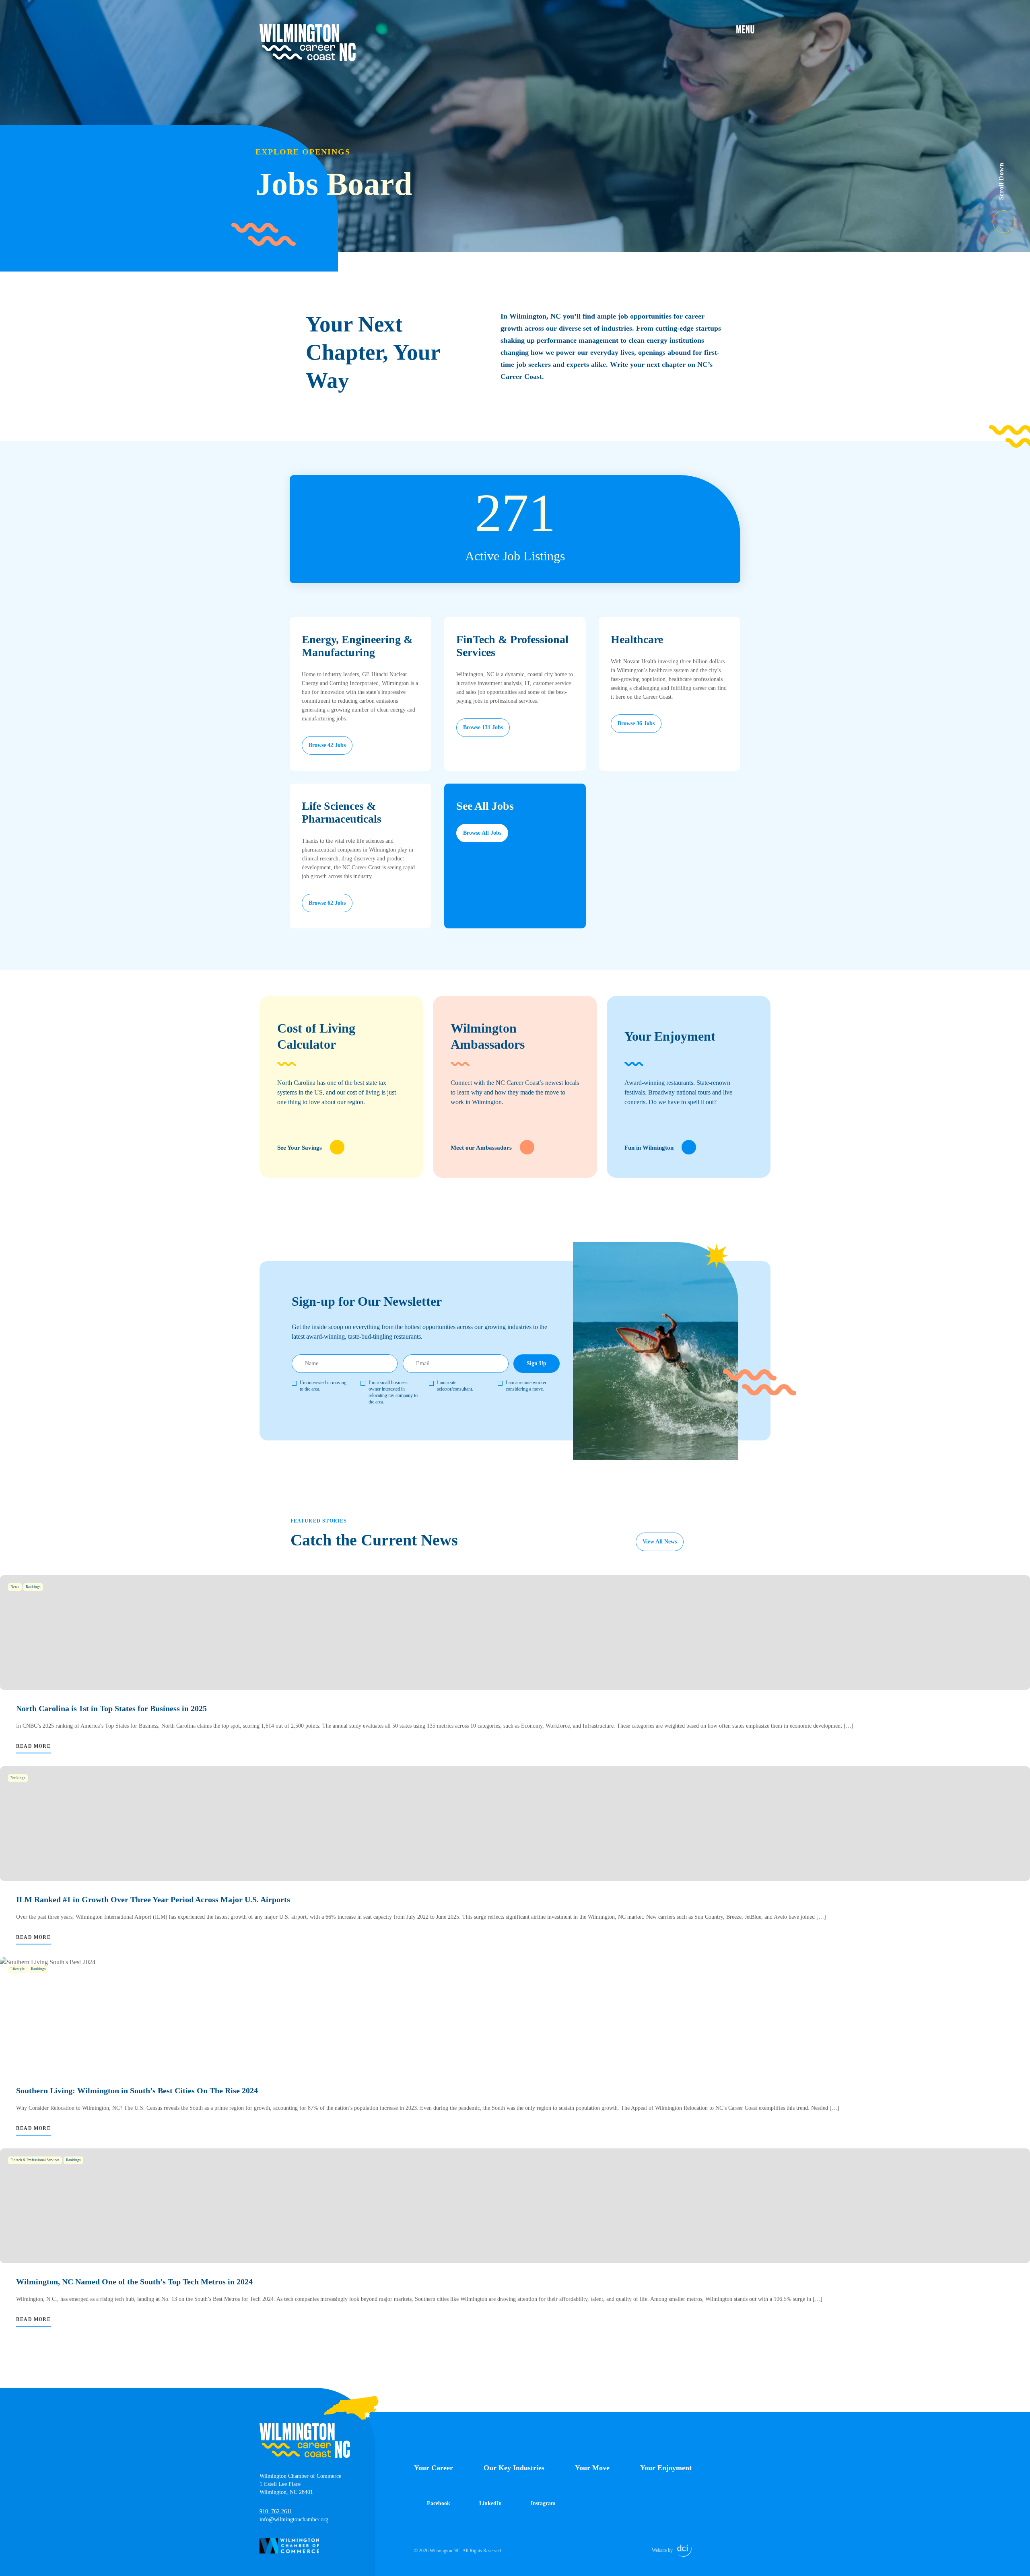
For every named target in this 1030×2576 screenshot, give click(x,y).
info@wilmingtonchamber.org (294, 2519)
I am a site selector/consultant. (455, 1386)
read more (33, 1746)
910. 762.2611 (276, 2511)
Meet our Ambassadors (481, 1148)
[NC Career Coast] (308, 43)
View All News (660, 1542)
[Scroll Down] (1011, 217)
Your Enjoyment (666, 2468)
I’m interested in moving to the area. (323, 1386)
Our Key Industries (514, 2468)
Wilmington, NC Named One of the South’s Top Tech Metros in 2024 (134, 2282)
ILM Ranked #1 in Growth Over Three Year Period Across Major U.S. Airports (153, 1899)
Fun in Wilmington (649, 1148)
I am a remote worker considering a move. (526, 1386)
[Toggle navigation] (753, 29)
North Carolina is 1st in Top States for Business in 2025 (111, 1708)
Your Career (434, 2468)
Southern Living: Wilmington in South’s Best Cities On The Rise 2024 (137, 2090)
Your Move (592, 2468)
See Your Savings (300, 1148)
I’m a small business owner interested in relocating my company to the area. (393, 1392)
